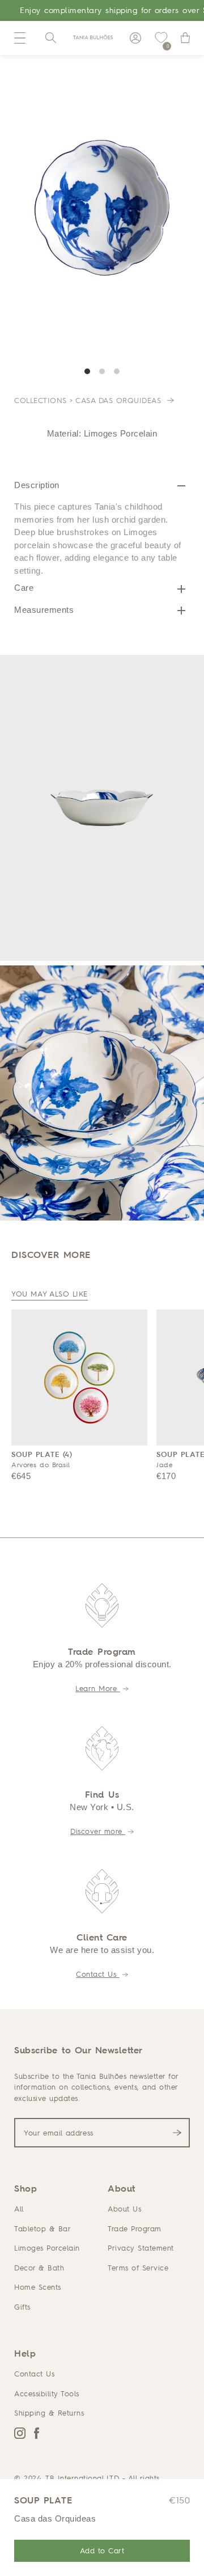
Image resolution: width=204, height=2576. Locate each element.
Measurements (44, 610)
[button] (20, 38)
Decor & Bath (39, 2268)
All (19, 2209)
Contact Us (98, 1974)
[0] (161, 38)
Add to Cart (102, 2550)
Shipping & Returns (49, 2413)
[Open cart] (185, 38)
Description (37, 485)
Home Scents (38, 2287)
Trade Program (135, 2228)
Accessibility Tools (47, 2393)
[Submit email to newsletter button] (177, 2133)
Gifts (22, 2307)
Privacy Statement (141, 2248)
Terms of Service (138, 2268)
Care (24, 588)
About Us (124, 2209)
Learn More (98, 1688)
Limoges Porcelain (47, 2248)
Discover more (98, 1831)
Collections (41, 400)
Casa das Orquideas (120, 400)
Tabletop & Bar (42, 2228)
